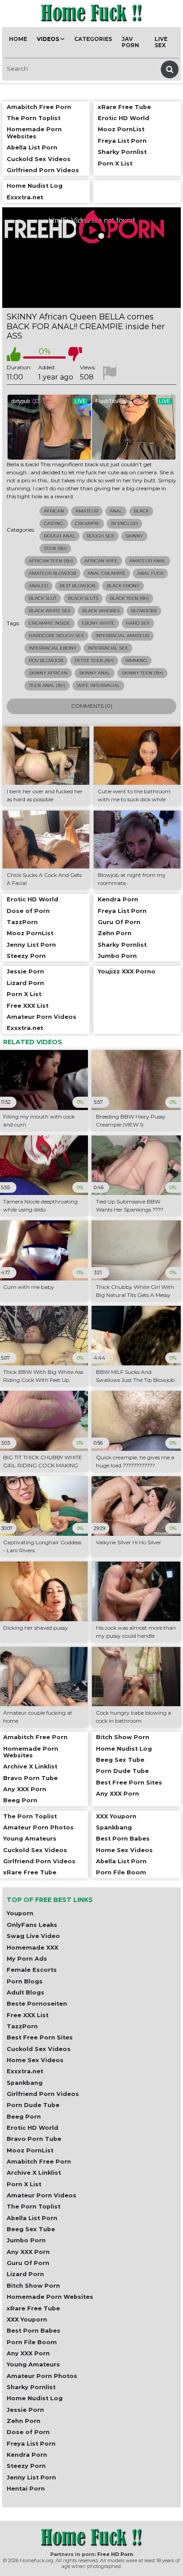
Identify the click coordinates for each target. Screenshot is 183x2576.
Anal (116, 511)
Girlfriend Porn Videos (43, 2094)
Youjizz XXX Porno (127, 971)
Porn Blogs (25, 1981)
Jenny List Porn (31, 2477)
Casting (54, 523)
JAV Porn (130, 42)
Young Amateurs (33, 2364)
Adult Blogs (26, 1993)
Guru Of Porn (28, 2263)
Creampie (87, 523)
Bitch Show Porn (33, 2286)
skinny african (48, 673)
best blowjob (77, 586)
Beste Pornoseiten (37, 2004)
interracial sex (108, 648)
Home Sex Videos (35, 2060)
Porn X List (24, 2184)
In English (124, 523)
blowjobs (144, 611)
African (54, 511)
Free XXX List (28, 2015)
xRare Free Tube (33, 2308)
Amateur (87, 511)
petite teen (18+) (94, 660)
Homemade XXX (32, 1948)
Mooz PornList (30, 2150)
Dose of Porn (28, 2432)
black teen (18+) (129, 598)
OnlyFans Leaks (32, 1925)
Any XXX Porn (28, 2252)
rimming (136, 660)
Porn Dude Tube (33, 2105)
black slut (43, 598)
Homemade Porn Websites (50, 2297)
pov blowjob (46, 660)
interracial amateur (122, 636)
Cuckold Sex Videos (39, 2049)
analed (38, 586)
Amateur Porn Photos (42, 2376)
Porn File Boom (32, 2342)
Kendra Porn (27, 2455)
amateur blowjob (52, 573)
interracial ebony (53, 648)
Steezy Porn (26, 2466)
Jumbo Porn (26, 2240)
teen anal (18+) (47, 685)
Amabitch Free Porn (39, 2162)
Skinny (134, 536)
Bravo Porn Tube (34, 2139)
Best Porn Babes (34, 2331)
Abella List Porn (32, 2218)
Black (141, 511)
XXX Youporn (27, 2320)
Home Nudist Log (35, 2398)
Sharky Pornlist (31, 2387)
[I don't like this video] (75, 354)
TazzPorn (22, 2026)
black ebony (123, 586)
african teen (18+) (51, 561)
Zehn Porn (24, 2421)
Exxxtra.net (25, 2071)
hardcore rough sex (56, 636)
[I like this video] (14, 354)
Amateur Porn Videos (42, 2195)
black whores (101, 611)
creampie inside (50, 623)
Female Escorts (32, 1970)
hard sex (138, 623)
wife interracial (98, 685)
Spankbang (25, 2083)
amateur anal (147, 561)
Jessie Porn (25, 2410)
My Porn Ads (27, 1959)
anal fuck (150, 573)
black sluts (83, 598)
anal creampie (107, 573)
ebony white (98, 623)
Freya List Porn (31, 2444)
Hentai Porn (26, 2489)
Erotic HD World (32, 2128)
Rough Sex (100, 536)
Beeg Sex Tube (31, 2229)
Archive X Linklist (34, 2173)
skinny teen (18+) (142, 673)
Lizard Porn (25, 2274)
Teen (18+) (55, 548)
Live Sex (161, 42)
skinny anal (95, 673)
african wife (101, 561)
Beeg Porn (24, 2117)
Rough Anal (60, 536)
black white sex (50, 611)
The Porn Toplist (34, 2207)
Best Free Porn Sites (40, 2037)
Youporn (20, 1913)
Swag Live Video (33, 1936)
